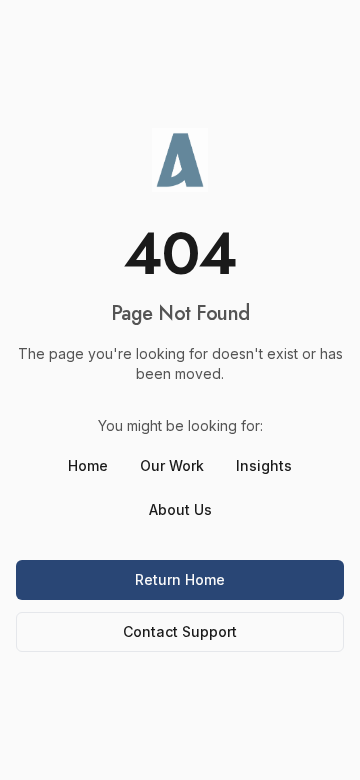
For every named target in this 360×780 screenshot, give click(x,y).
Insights (264, 465)
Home (88, 465)
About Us (180, 509)
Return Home (180, 579)
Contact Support (180, 631)
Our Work (172, 465)
